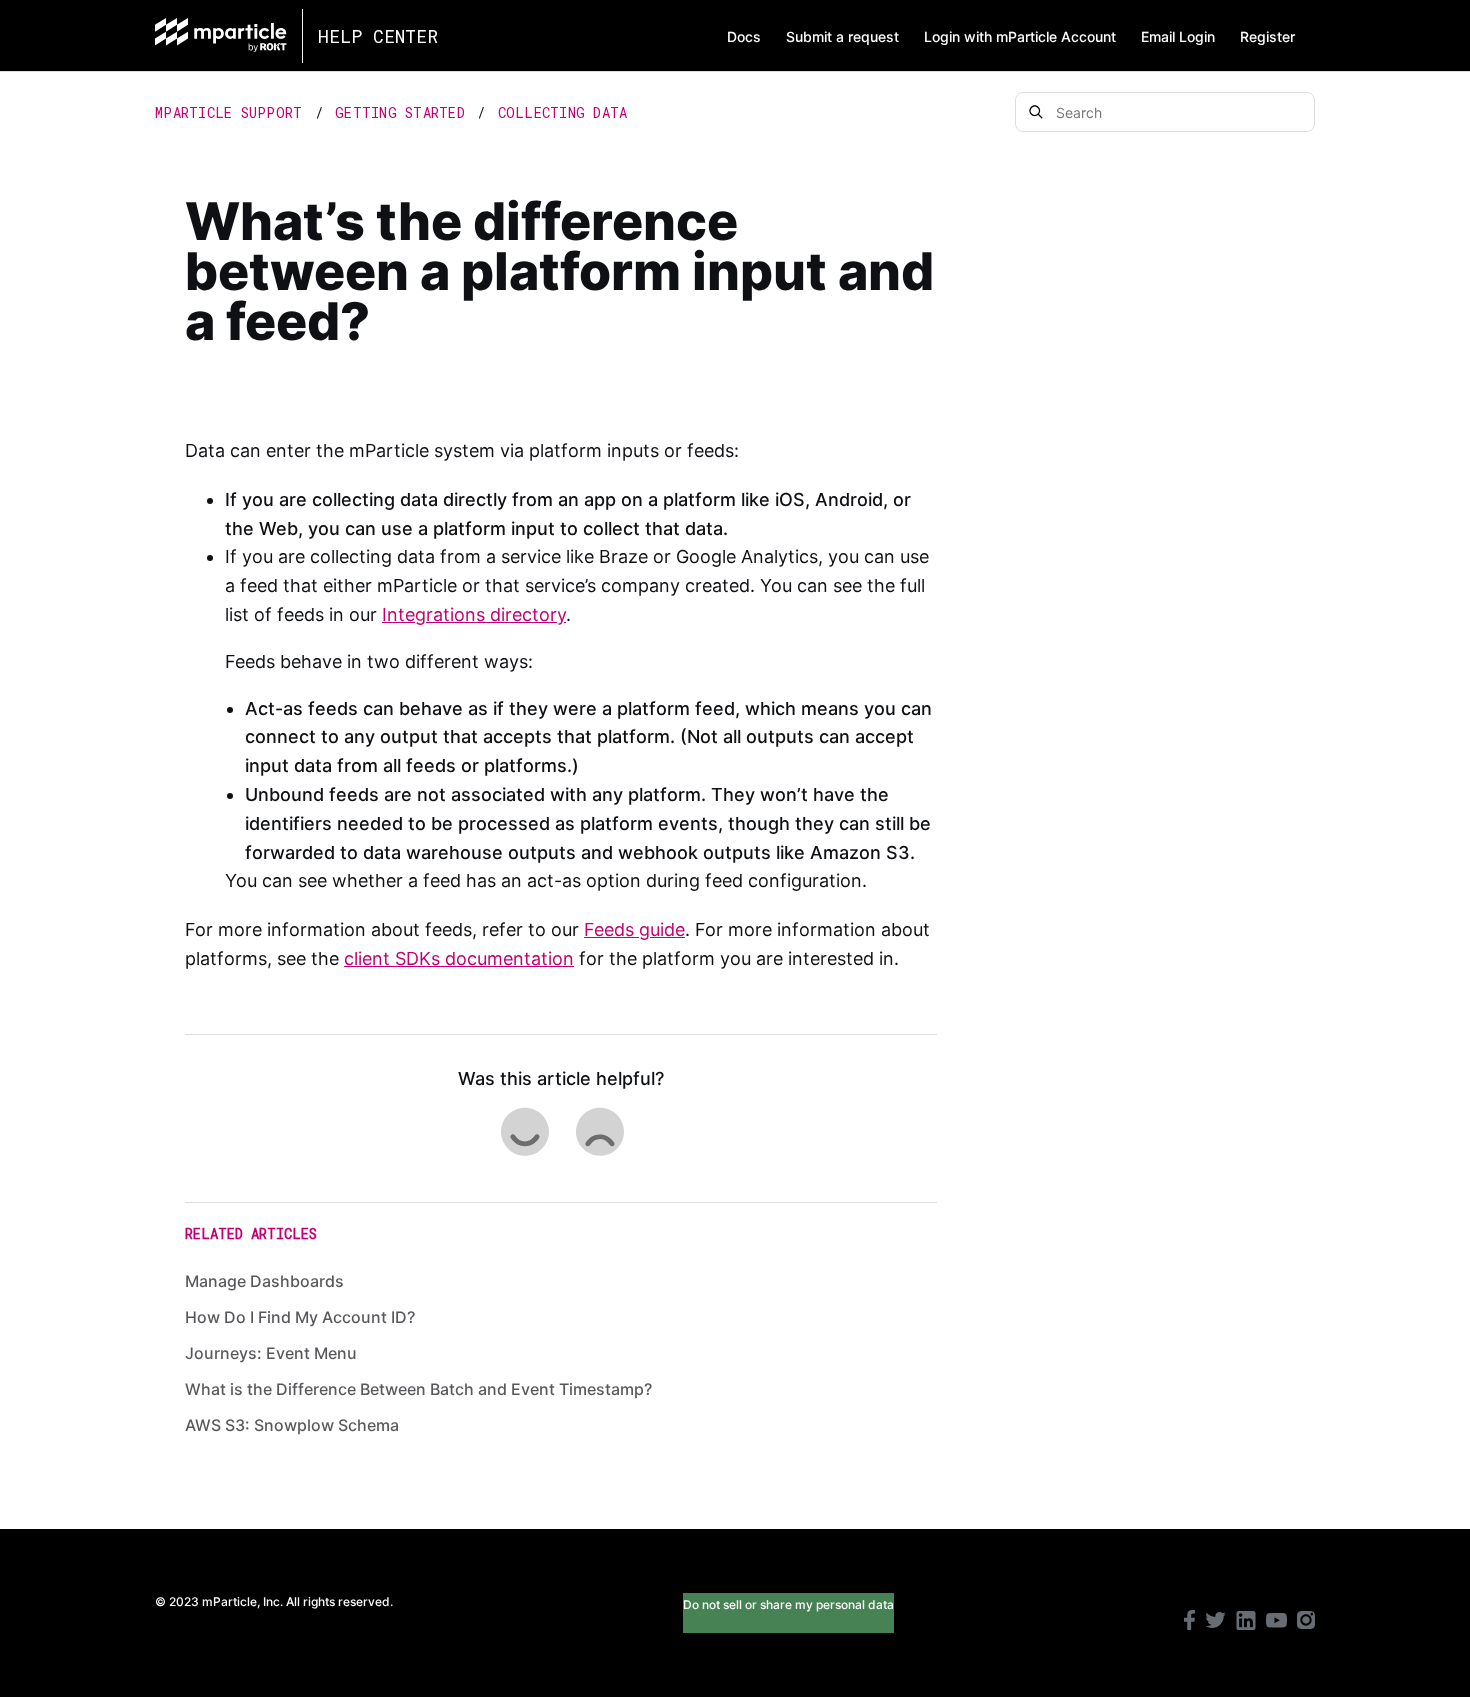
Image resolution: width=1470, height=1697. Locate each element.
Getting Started (400, 112)
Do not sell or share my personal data (788, 1604)
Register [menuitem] (1267, 36)
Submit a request (842, 36)
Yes (524, 1130)
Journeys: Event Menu (271, 1353)
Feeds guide (634, 929)
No (598, 1130)
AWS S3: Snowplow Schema (292, 1425)
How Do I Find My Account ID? (300, 1317)
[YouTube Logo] (1276, 1623)
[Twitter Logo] (1215, 1622)
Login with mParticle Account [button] (1020, 36)
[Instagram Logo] (1306, 1622)
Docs (744, 36)
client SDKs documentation (459, 958)
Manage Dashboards (264, 1281)
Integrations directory (474, 614)
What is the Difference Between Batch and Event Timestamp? (418, 1389)
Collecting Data (563, 112)
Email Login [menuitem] (1178, 36)
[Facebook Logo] (1189, 1622)
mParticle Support (228, 112)
